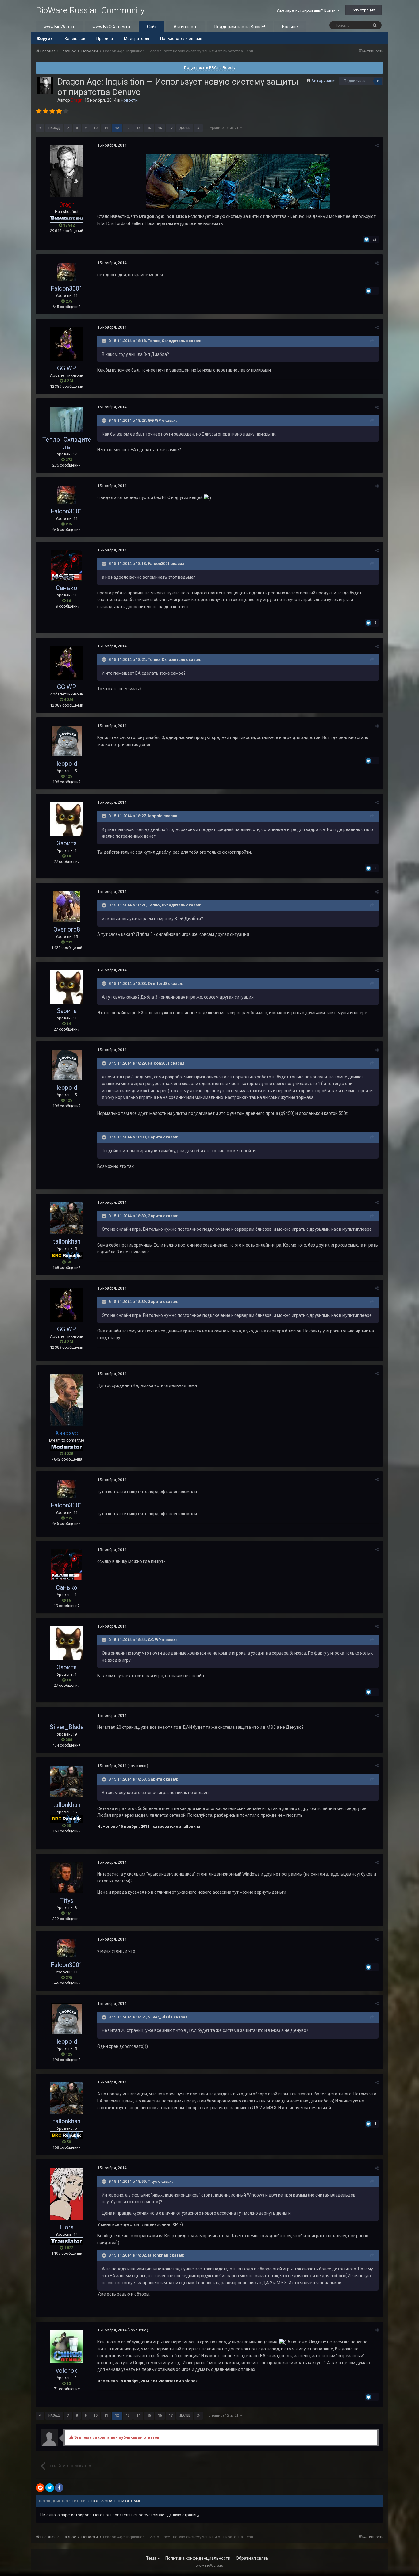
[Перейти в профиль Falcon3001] (67, 272)
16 (160, 128)
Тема (152, 2558)
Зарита (67, 843)
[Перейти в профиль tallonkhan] (67, 1218)
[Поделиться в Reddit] (40, 2488)
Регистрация (363, 10)
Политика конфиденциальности (198, 2558)
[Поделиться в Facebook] (59, 2488)
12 (117, 128)
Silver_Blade (67, 1727)
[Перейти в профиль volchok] (67, 2347)
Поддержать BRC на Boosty (210, 68)
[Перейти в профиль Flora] (67, 2194)
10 (95, 128)
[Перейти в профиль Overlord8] (67, 907)
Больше (290, 27)
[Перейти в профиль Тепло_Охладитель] (67, 419)
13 (128, 128)
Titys (67, 1900)
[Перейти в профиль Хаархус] (67, 1400)
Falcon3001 (67, 288)
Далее (185, 128)
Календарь (75, 38)
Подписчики (355, 81)
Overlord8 (67, 929)
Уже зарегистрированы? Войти (307, 10)
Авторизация (324, 80)
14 (138, 128)
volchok (67, 2371)
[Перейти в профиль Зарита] (67, 819)
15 (149, 128)
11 (106, 128)
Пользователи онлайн (181, 38)
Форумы (45, 38)
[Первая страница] (40, 128)
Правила (105, 38)
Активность (186, 27)
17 (171, 128)
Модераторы (136, 38)
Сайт (152, 27)
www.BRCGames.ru (111, 27)
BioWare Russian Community (90, 10)
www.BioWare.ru (60, 27)
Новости (129, 100)
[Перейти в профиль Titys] (67, 1878)
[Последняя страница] (198, 128)
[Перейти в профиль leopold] (67, 741)
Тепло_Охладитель (67, 443)
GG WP (67, 368)
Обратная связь (252, 2558)
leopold (67, 764)
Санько (67, 588)
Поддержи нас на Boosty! (240, 27)
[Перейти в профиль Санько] (67, 565)
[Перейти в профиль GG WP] (67, 344)
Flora (67, 2227)
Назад (54, 128)
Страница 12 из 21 (224, 128)
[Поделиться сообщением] (377, 145)
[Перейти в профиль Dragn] (45, 86)
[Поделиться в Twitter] (50, 2488)
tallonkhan (67, 1241)
